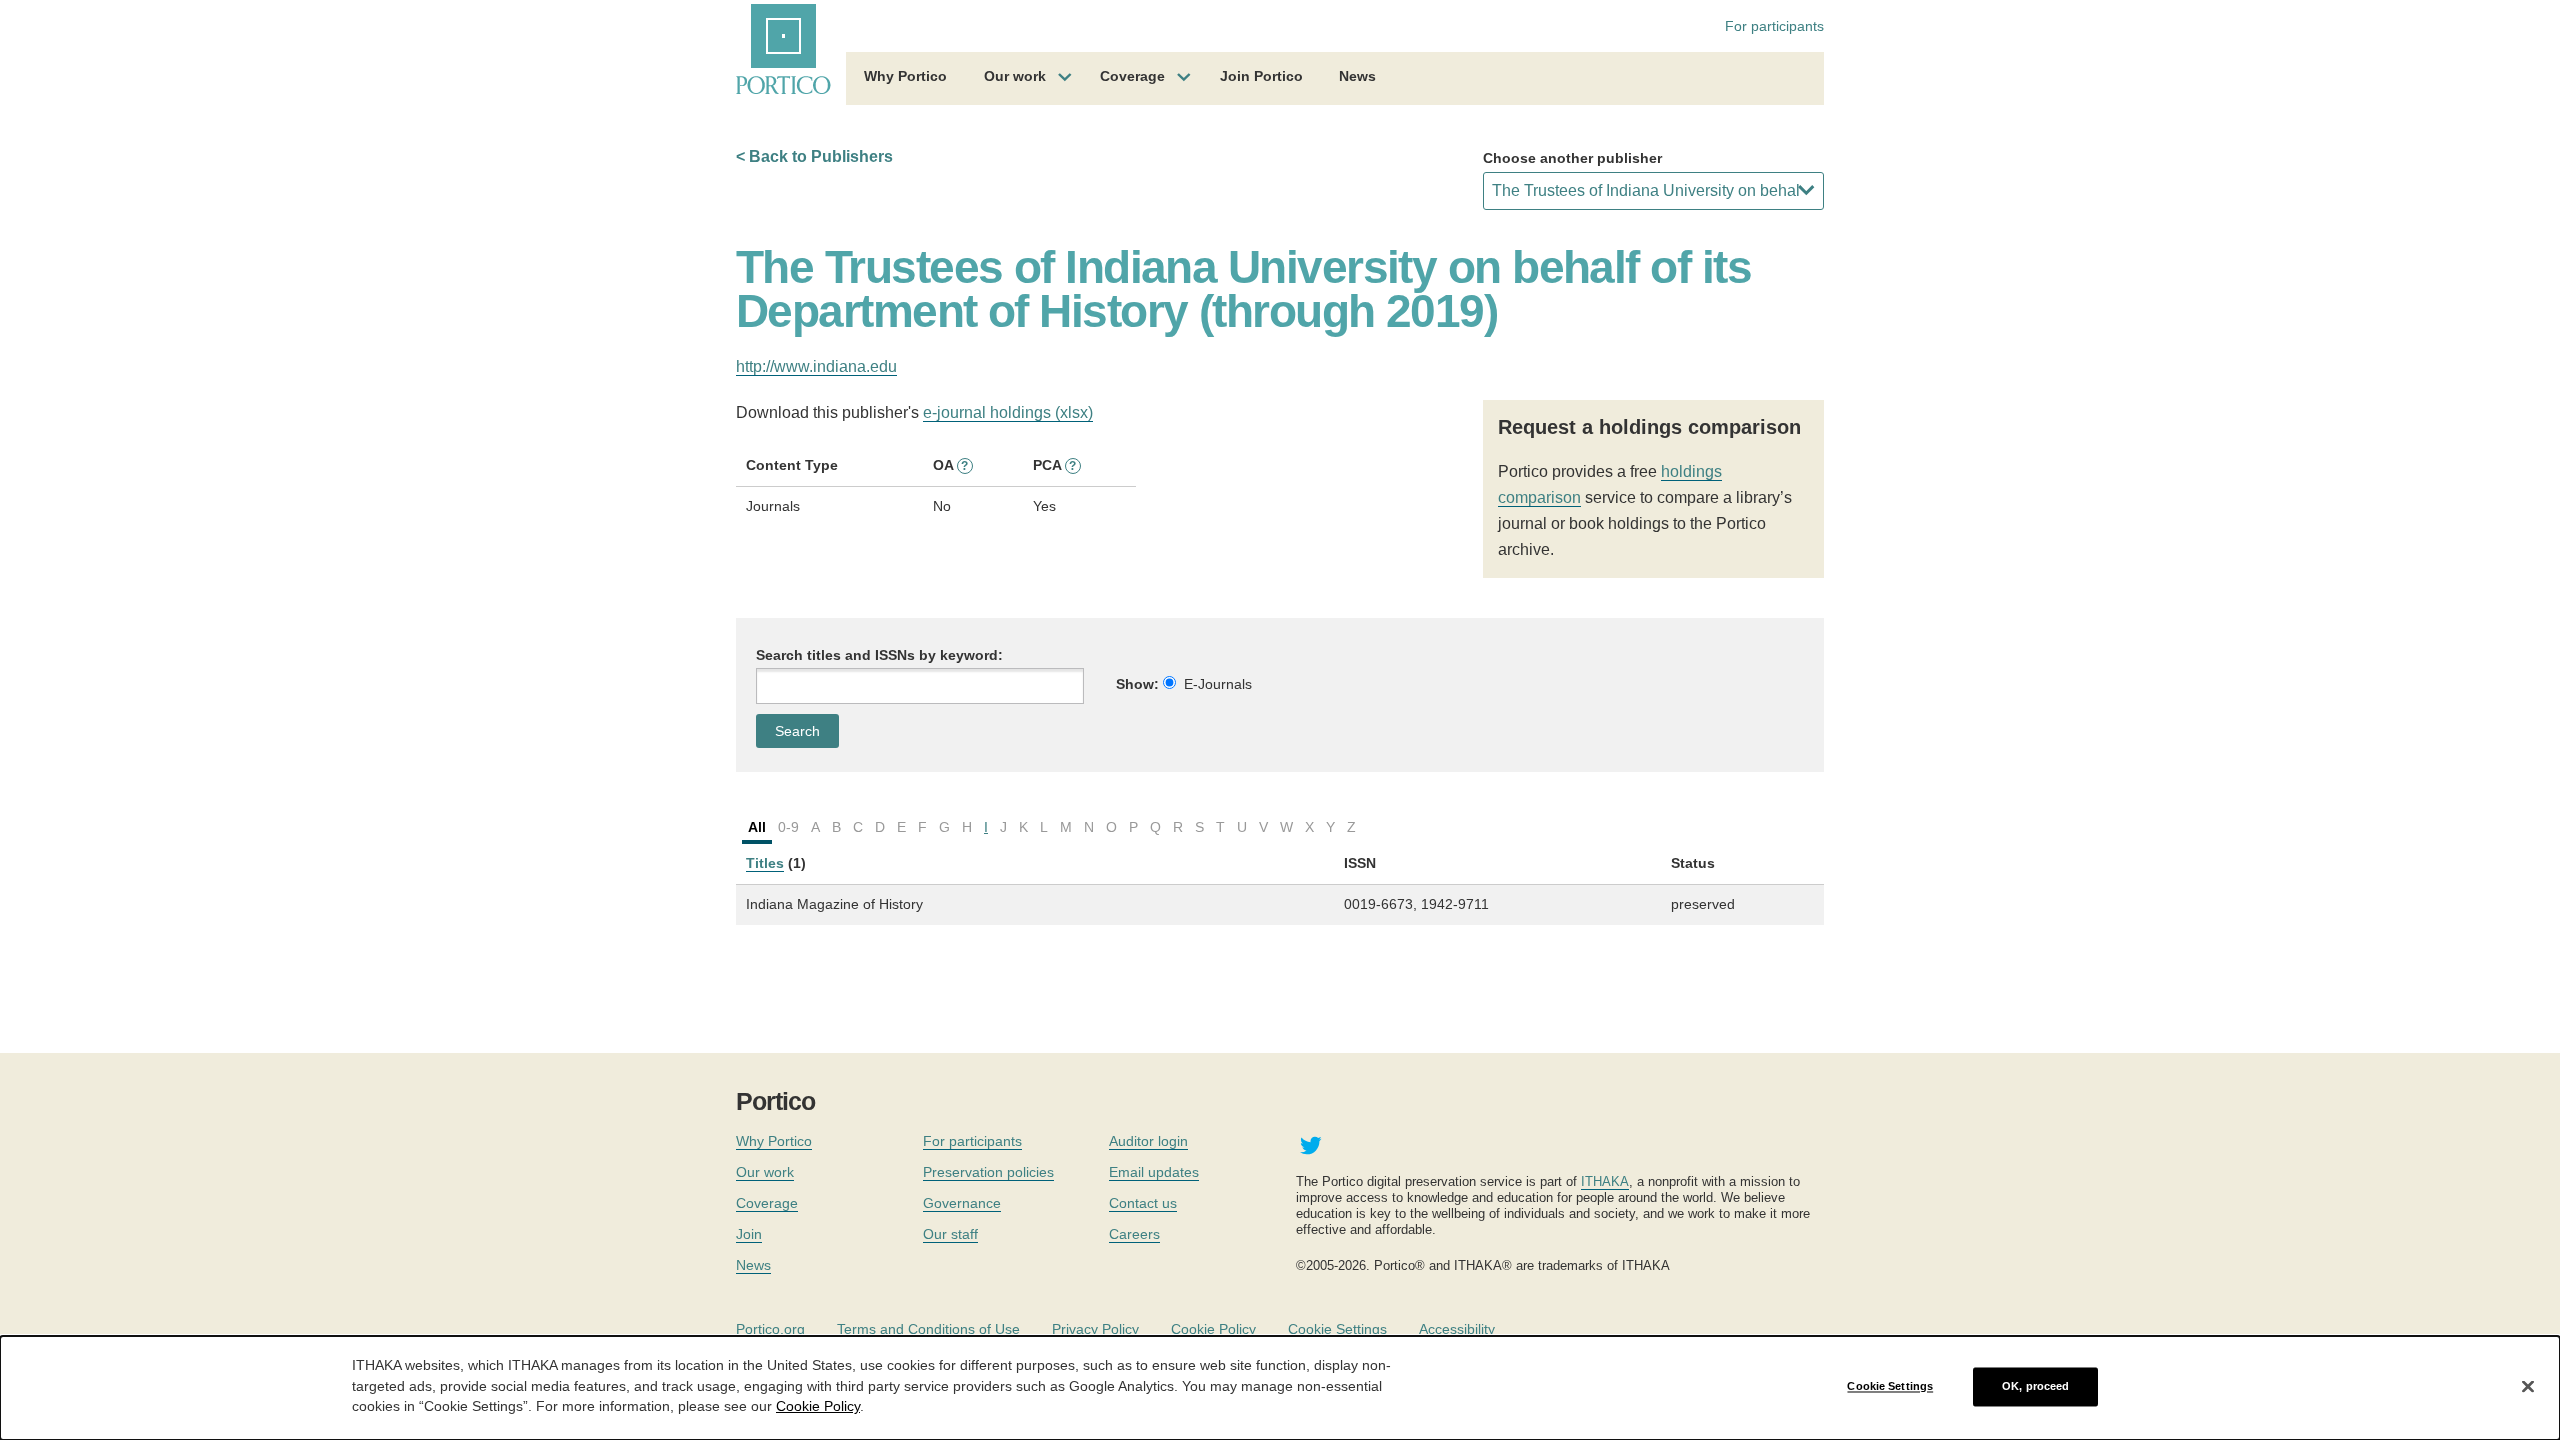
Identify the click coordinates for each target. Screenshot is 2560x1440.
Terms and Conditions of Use (928, 1329)
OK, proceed (2035, 1386)
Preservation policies (988, 1172)
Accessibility (1457, 1329)
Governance (962, 1203)
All (757, 827)
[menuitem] (905, 79)
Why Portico (905, 76)
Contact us (1143, 1203)
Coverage (1132, 76)
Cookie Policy (1213, 1329)
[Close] (2528, 1387)
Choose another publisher (1572, 158)
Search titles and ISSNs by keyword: (879, 655)
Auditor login (1148, 1141)
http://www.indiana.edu (816, 366)
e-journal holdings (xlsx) (1008, 412)
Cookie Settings (1337, 1329)
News (1357, 76)
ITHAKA (1605, 1181)
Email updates (1154, 1172)
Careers (1134, 1234)
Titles (765, 863)
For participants (1774, 26)
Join (749, 1234)
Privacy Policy (1095, 1329)
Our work (1015, 76)
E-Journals (1218, 684)
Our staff (950, 1234)
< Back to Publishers (814, 156)
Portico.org (770, 1329)
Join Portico (1261, 76)
